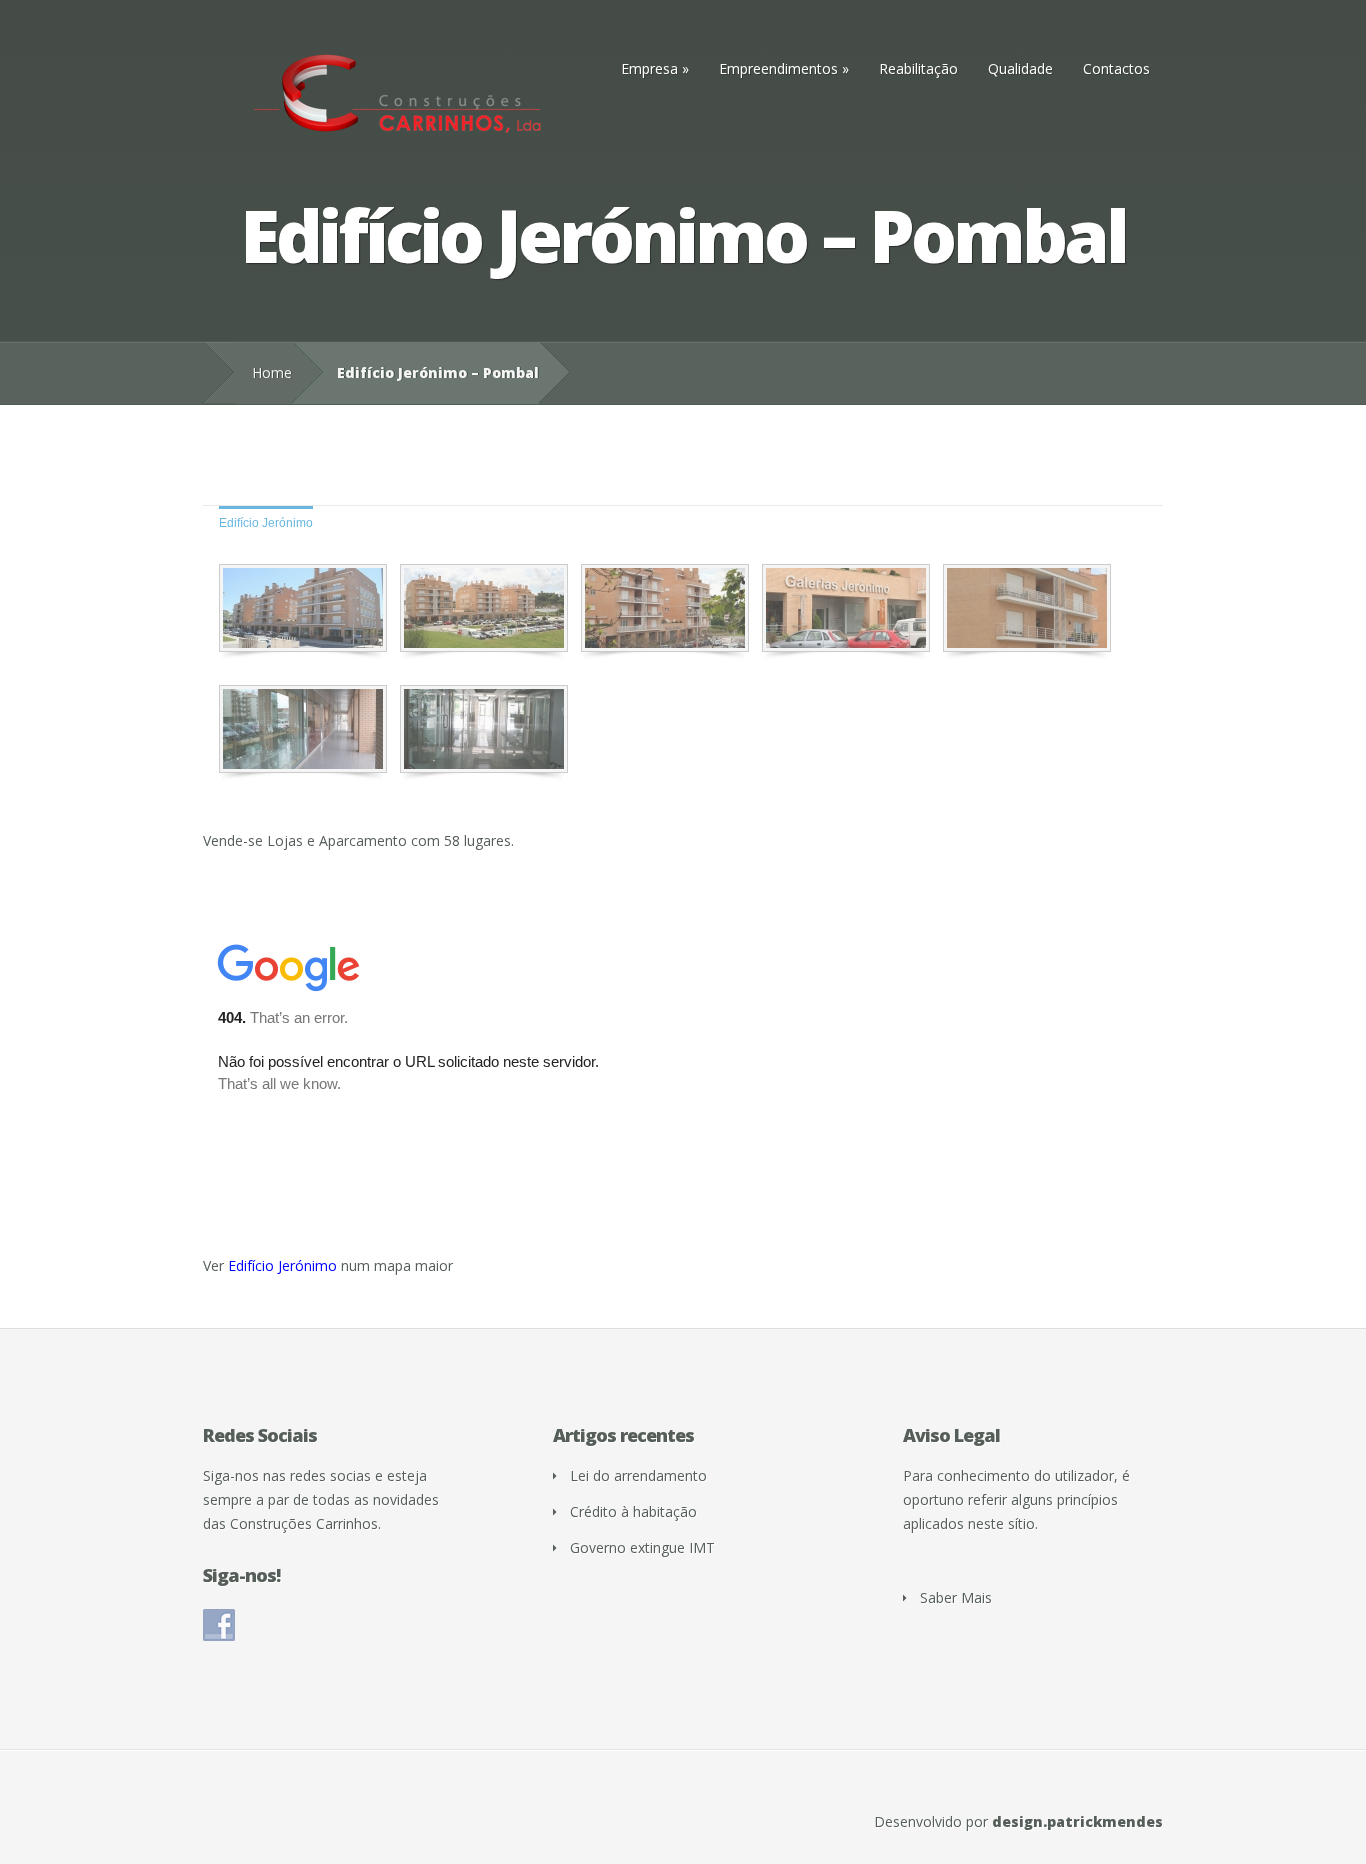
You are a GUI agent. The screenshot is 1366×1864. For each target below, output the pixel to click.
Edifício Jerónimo (266, 523)
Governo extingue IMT (642, 1547)
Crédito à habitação (633, 1511)
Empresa (649, 68)
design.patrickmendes (1077, 1821)
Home (272, 372)
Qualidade (1020, 68)
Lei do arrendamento (638, 1475)
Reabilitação (918, 68)
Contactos (1116, 68)
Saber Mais (956, 1597)
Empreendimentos (778, 68)
